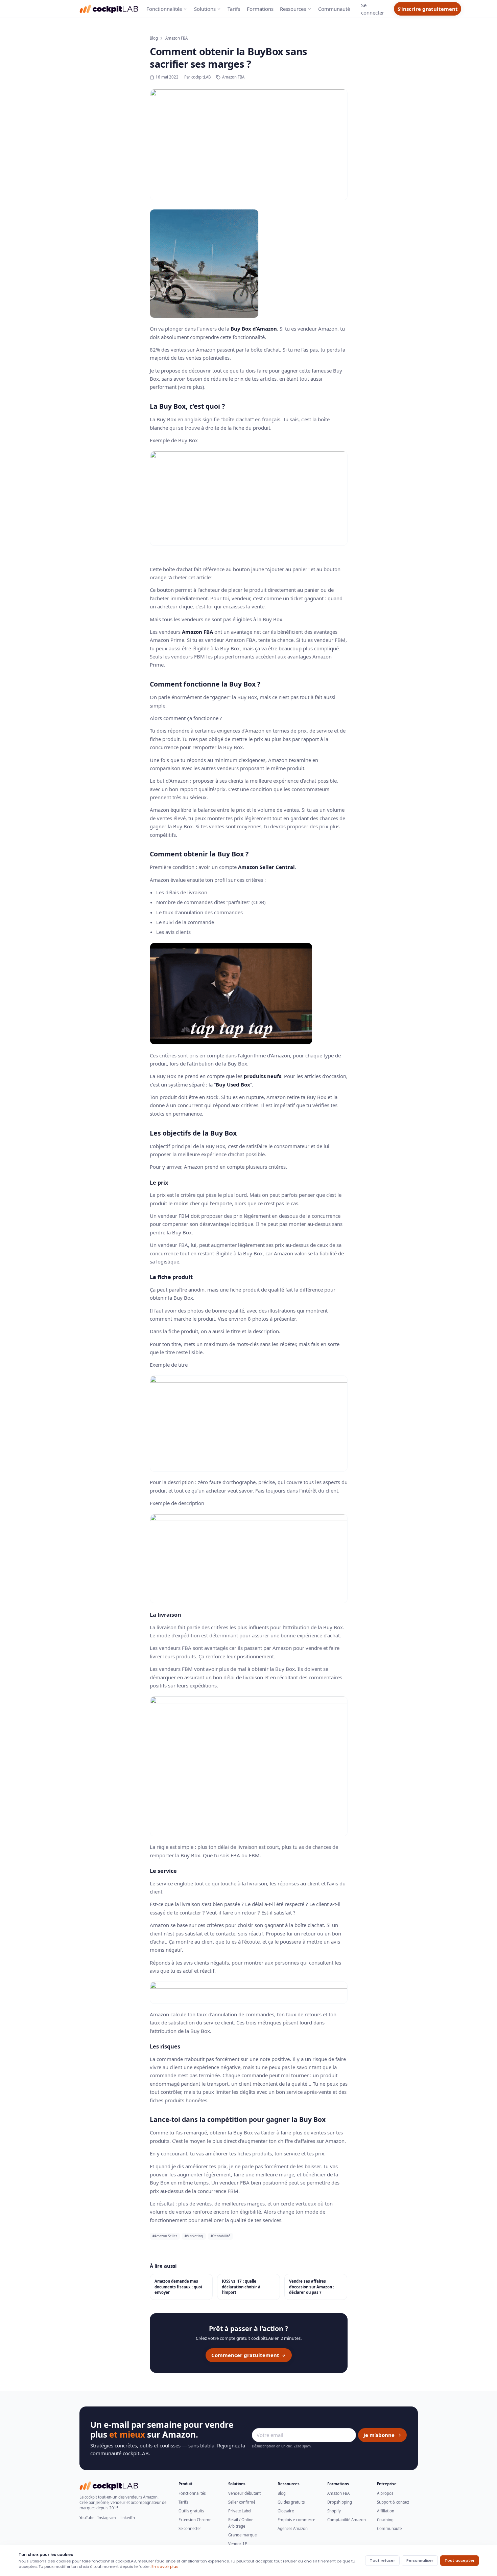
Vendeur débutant (244, 2493)
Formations (260, 9)
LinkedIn (127, 2518)
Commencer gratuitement (245, 2355)
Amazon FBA (176, 38)
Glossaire (286, 2511)
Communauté (334, 9)
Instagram (107, 2518)
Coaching (385, 2520)
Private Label (240, 2511)
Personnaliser (420, 2560)
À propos (385, 2493)
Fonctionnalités (164, 9)
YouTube (87, 2518)
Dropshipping (340, 2502)
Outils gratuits (191, 2511)
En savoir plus (165, 2567)
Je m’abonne (379, 2435)
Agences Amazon (293, 2528)
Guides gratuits (291, 2502)
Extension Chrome (195, 2520)
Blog (154, 38)
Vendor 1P (238, 2544)
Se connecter (190, 2528)
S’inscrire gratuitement (428, 9)
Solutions (205, 9)
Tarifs (234, 9)
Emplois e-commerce (296, 2520)
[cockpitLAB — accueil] (109, 9)
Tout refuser (382, 2560)
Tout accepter (459, 2560)
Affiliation (386, 2511)
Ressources (293, 9)
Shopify (334, 2511)
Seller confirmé (242, 2502)
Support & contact (393, 2502)
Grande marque (242, 2535)
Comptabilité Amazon (347, 2520)
